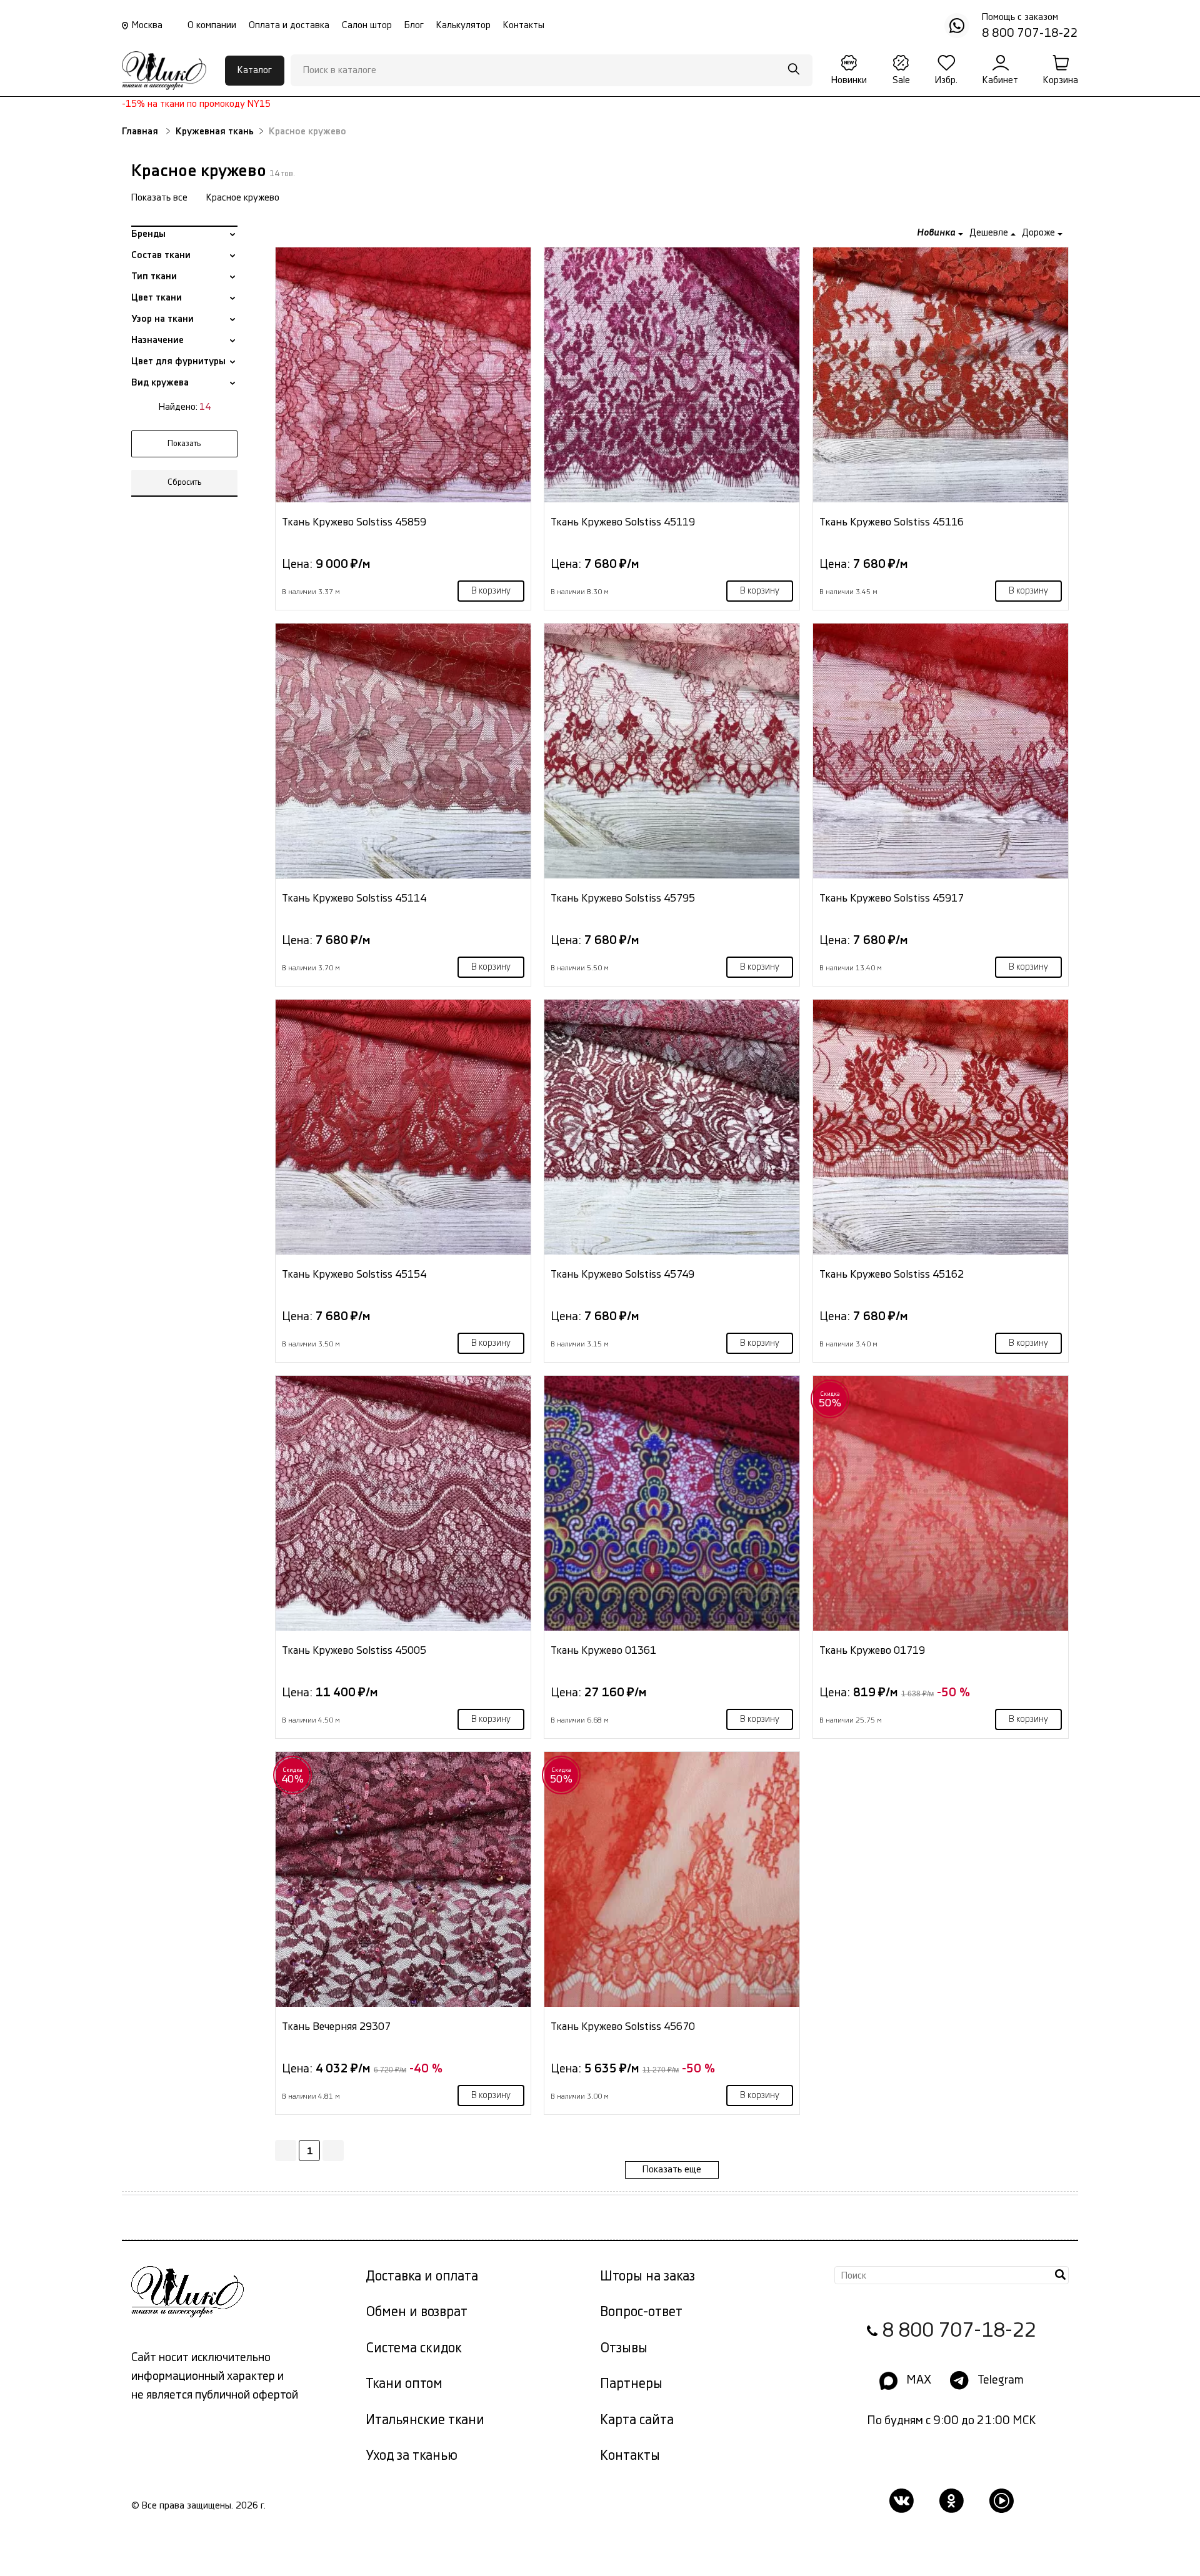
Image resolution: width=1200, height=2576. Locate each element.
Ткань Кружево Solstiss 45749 (622, 1274)
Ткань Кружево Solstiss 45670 (623, 2026)
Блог (414, 25)
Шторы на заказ (647, 2276)
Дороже (1040, 233)
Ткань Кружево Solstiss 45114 (354, 898)
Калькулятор (463, 25)
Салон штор (367, 25)
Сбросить (185, 482)
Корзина (1061, 80)
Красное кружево (243, 198)
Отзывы (624, 2348)
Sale (901, 80)
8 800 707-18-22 (959, 2331)
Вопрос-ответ (641, 2312)
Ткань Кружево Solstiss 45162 (892, 1274)
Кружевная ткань (215, 132)
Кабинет (1000, 80)
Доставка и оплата (422, 2276)
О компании (212, 25)
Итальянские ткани (425, 2420)
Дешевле (990, 233)
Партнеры (631, 2384)
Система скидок (414, 2348)
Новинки (849, 80)
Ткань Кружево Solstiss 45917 (892, 898)
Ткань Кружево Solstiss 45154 (354, 1274)
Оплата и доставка (289, 25)
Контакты (524, 25)
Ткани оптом (404, 2384)
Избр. (946, 80)
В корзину (491, 591)
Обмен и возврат (417, 2312)
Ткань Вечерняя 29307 (336, 2026)
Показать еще (672, 2170)
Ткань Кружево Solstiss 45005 (354, 1650)
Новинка (937, 233)
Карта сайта (637, 2420)
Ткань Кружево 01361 (603, 1650)
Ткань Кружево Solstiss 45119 (623, 522)
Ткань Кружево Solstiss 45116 (892, 522)
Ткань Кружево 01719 (872, 1650)
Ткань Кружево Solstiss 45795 (623, 898)
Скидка (830, 1400)
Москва (147, 25)
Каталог (255, 70)
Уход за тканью (412, 2456)
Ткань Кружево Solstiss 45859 (354, 522)
